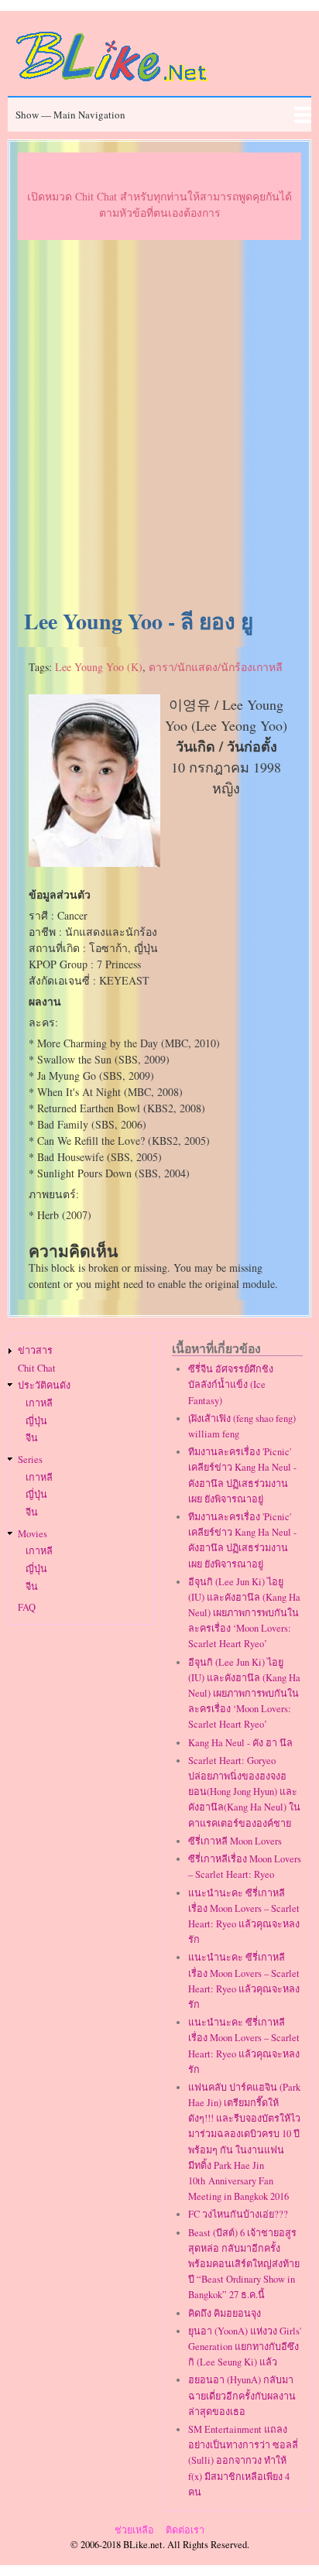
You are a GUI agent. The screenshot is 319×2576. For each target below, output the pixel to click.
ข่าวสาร (35, 1350)
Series (30, 1459)
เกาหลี (39, 1403)
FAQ (27, 1607)
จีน (32, 1438)
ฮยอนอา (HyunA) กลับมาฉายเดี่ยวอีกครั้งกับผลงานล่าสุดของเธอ (242, 2395)
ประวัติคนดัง (44, 1385)
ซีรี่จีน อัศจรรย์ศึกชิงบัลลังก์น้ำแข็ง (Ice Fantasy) (231, 1384)
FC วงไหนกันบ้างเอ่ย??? (238, 2214)
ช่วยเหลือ (134, 2530)
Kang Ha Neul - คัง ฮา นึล (240, 1743)
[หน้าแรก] (112, 84)
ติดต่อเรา (185, 2530)
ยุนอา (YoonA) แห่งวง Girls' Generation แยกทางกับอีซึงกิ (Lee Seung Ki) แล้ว (245, 2346)
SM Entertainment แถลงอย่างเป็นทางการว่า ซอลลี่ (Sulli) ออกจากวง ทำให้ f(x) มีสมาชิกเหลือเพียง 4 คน (243, 2461)
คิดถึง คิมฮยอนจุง (225, 2313)
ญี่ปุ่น (36, 1421)
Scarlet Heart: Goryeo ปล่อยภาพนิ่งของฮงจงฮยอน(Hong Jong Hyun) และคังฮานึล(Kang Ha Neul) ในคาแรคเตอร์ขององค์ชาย (244, 1792)
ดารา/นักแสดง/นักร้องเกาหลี (216, 667)
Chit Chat (37, 1368)
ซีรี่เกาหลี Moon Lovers (235, 1841)
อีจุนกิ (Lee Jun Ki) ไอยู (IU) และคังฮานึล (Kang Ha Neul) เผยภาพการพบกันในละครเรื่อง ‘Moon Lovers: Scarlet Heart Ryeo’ (244, 1613)
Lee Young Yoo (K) (99, 667)
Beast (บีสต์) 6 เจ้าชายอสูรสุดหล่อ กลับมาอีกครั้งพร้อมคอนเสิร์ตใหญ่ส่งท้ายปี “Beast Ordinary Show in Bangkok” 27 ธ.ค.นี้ (244, 2264)
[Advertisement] (159, 425)
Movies (33, 1534)
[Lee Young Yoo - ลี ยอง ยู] (94, 863)
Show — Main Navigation (70, 115)
